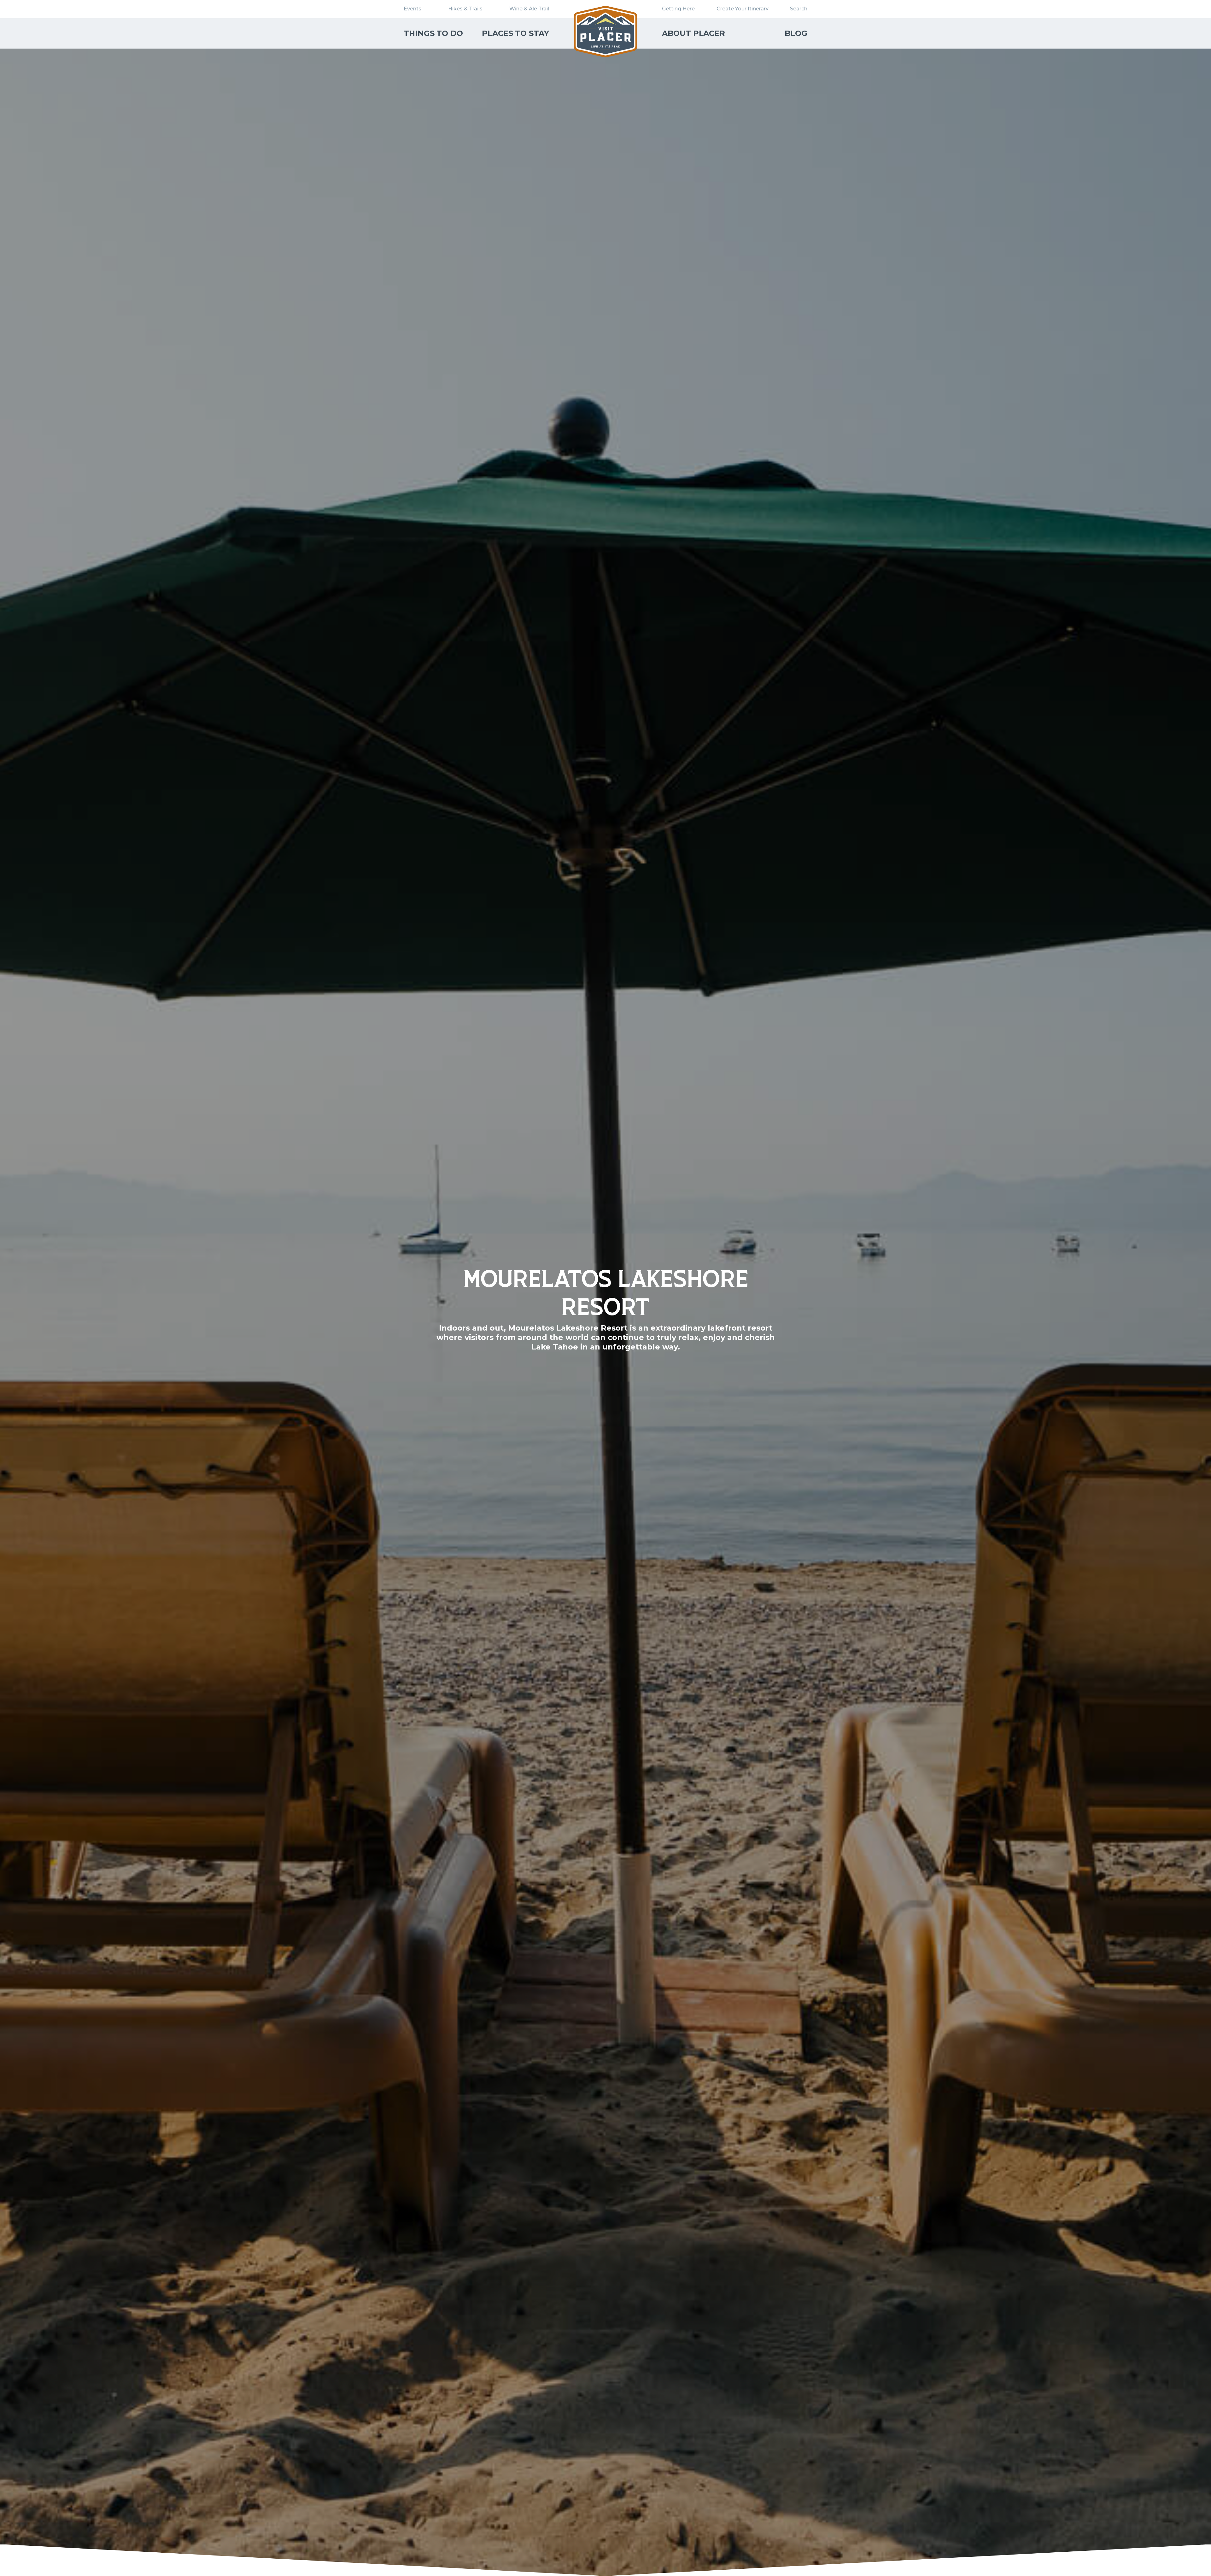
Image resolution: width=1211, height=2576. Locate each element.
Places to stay (515, 33)
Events (412, 9)
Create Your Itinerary (743, 9)
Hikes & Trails (465, 9)
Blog (796, 33)
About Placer (693, 33)
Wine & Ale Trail (529, 9)
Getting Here (678, 9)
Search (799, 9)
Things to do (433, 33)
